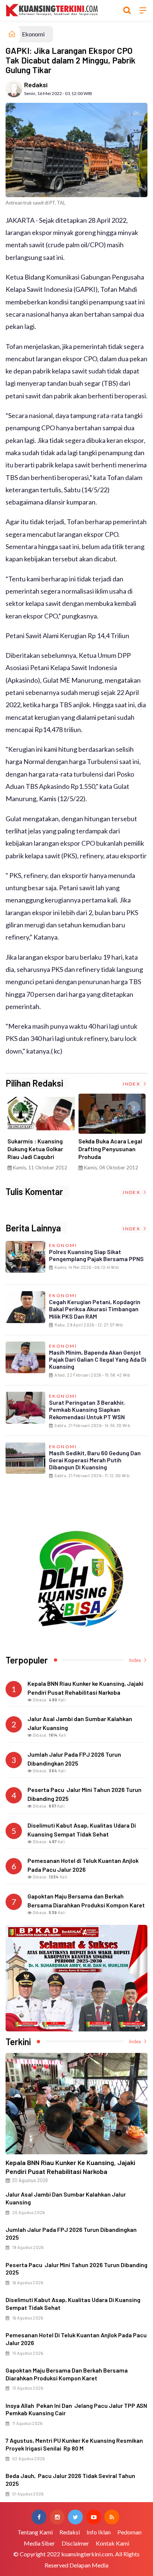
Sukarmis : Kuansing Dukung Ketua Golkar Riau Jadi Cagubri (35, 1149)
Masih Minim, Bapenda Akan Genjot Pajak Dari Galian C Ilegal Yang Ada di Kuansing (98, 1359)
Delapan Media (89, 2565)
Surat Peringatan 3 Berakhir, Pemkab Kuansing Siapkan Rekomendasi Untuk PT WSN (87, 1409)
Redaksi (36, 85)
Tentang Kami (35, 2532)
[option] (41, 1135)
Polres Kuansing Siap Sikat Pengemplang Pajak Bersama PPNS (96, 1255)
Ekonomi (33, 34)
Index (132, 1084)
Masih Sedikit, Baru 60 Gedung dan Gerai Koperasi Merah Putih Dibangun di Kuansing (95, 1460)
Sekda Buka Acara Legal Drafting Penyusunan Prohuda (110, 1149)
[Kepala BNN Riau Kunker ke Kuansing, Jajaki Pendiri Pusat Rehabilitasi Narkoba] (76, 2104)
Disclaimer (75, 2543)
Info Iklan (99, 2532)
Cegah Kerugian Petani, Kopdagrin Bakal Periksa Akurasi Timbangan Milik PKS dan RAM (95, 1309)
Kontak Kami (113, 2543)
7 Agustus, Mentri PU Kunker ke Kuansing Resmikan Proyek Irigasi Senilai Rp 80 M (74, 2444)
